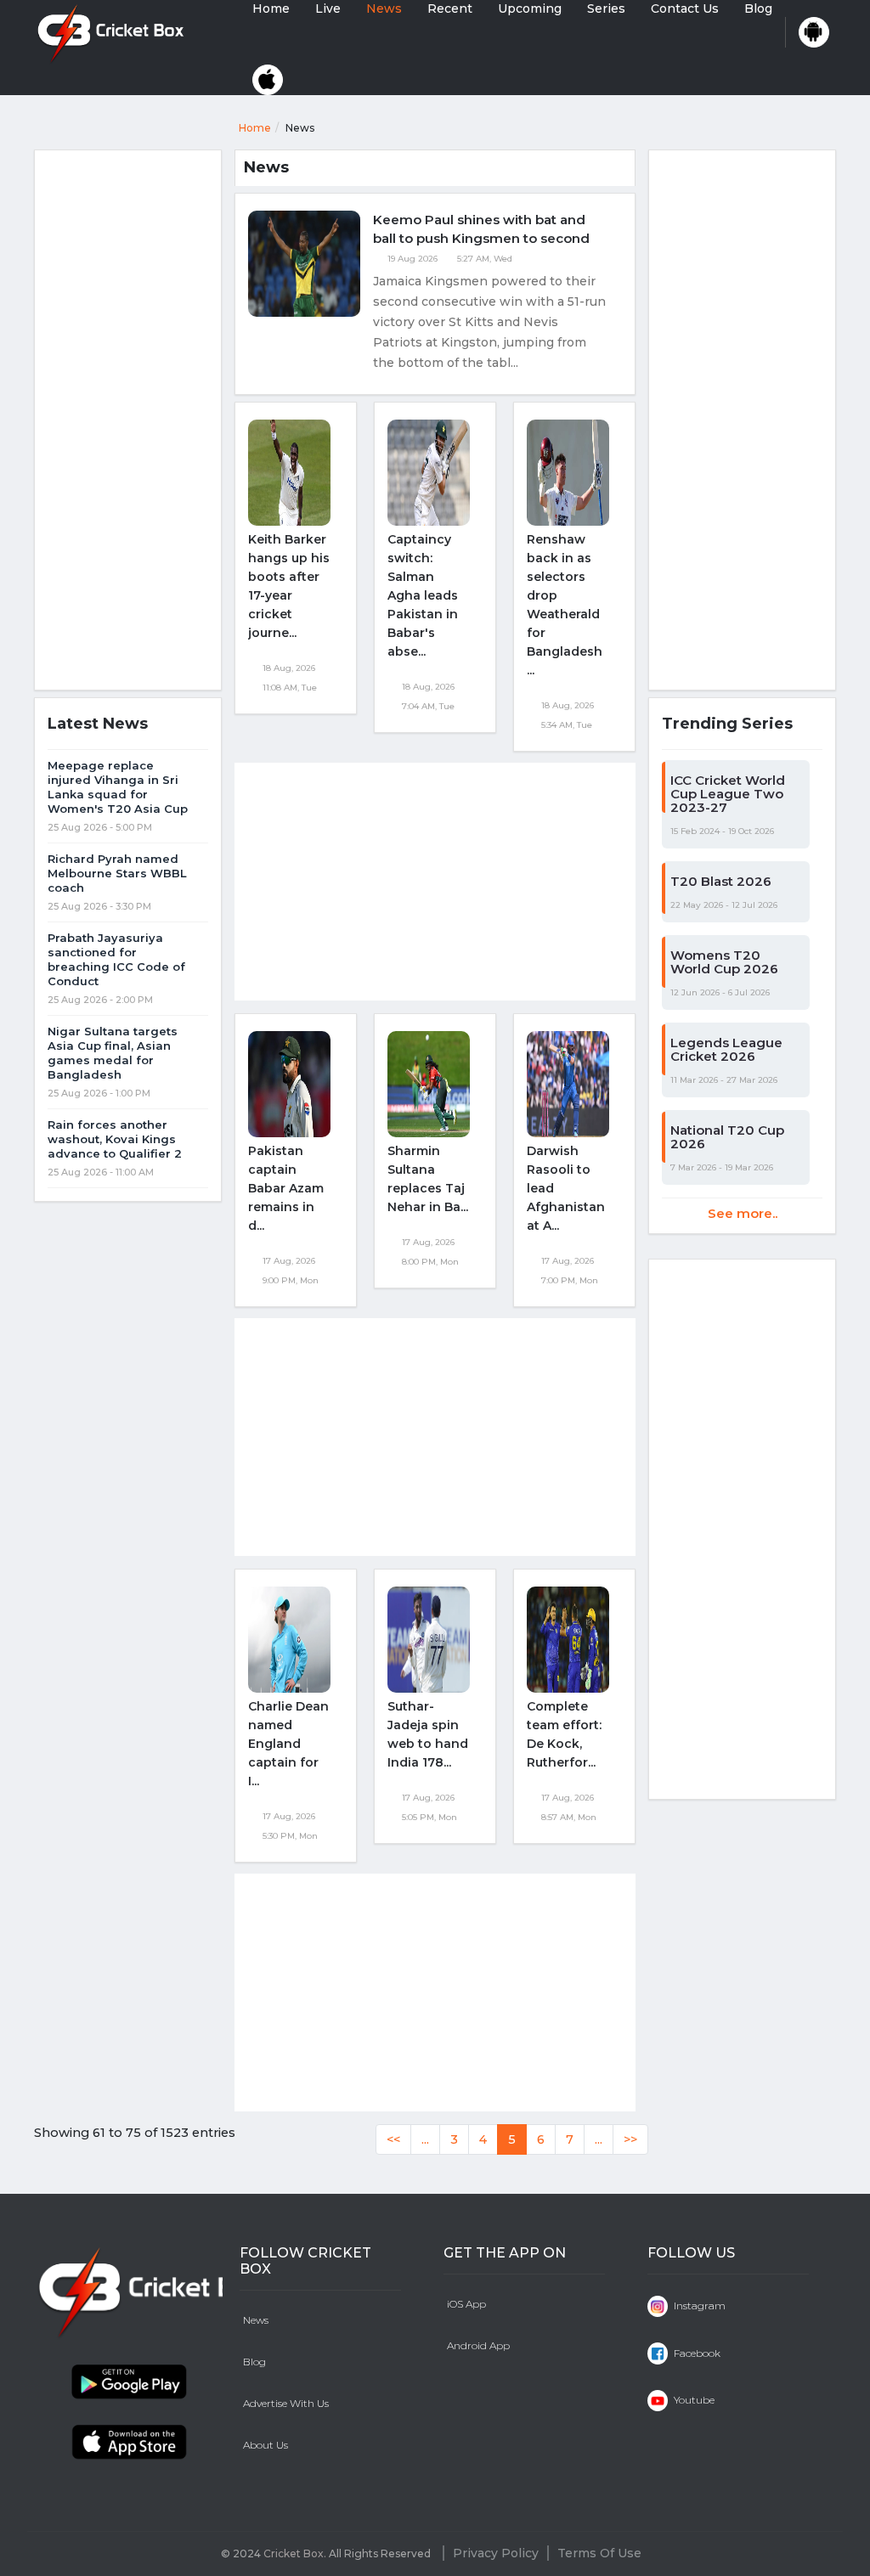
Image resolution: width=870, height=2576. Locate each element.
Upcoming (530, 8)
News (384, 8)
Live (328, 8)
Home (271, 8)
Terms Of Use (599, 2553)
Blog (758, 8)
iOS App (466, 2304)
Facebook (696, 2353)
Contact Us (685, 8)
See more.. (743, 1213)
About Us (266, 2445)
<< (393, 2139)
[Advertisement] (128, 422)
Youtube (693, 2400)
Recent (450, 8)
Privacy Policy (496, 2553)
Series (606, 8)
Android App (478, 2345)
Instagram (698, 2305)
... (425, 2139)
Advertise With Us (286, 2403)
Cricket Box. (295, 2553)
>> (630, 2139)
